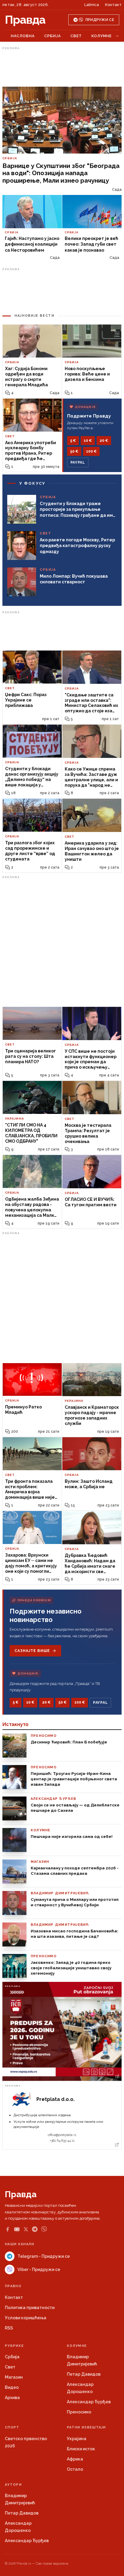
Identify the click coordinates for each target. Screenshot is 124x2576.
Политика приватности (30, 2308)
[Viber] (44, 2229)
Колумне (102, 36)
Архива (12, 2398)
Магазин (14, 2377)
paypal (78, 462)
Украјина (77, 2439)
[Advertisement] (62, 67)
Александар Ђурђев (89, 2402)
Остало (75, 2469)
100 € (91, 451)
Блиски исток (81, 2449)
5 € (73, 441)
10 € (88, 441)
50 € (74, 451)
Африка (75, 2459)
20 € (104, 441)
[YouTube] (17, 2229)
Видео (12, 2387)
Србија (53, 36)
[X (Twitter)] (26, 2229)
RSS (9, 2328)
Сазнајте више (32, 1651)
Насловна (23, 36)
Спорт (12, 2427)
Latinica (92, 5)
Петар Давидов (84, 2374)
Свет (76, 36)
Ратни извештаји (86, 2427)
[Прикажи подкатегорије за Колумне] (117, 36)
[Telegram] (35, 2229)
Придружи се (100, 20)
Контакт (113, 5)
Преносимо (79, 2412)
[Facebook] (8, 2229)
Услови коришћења (26, 2318)
